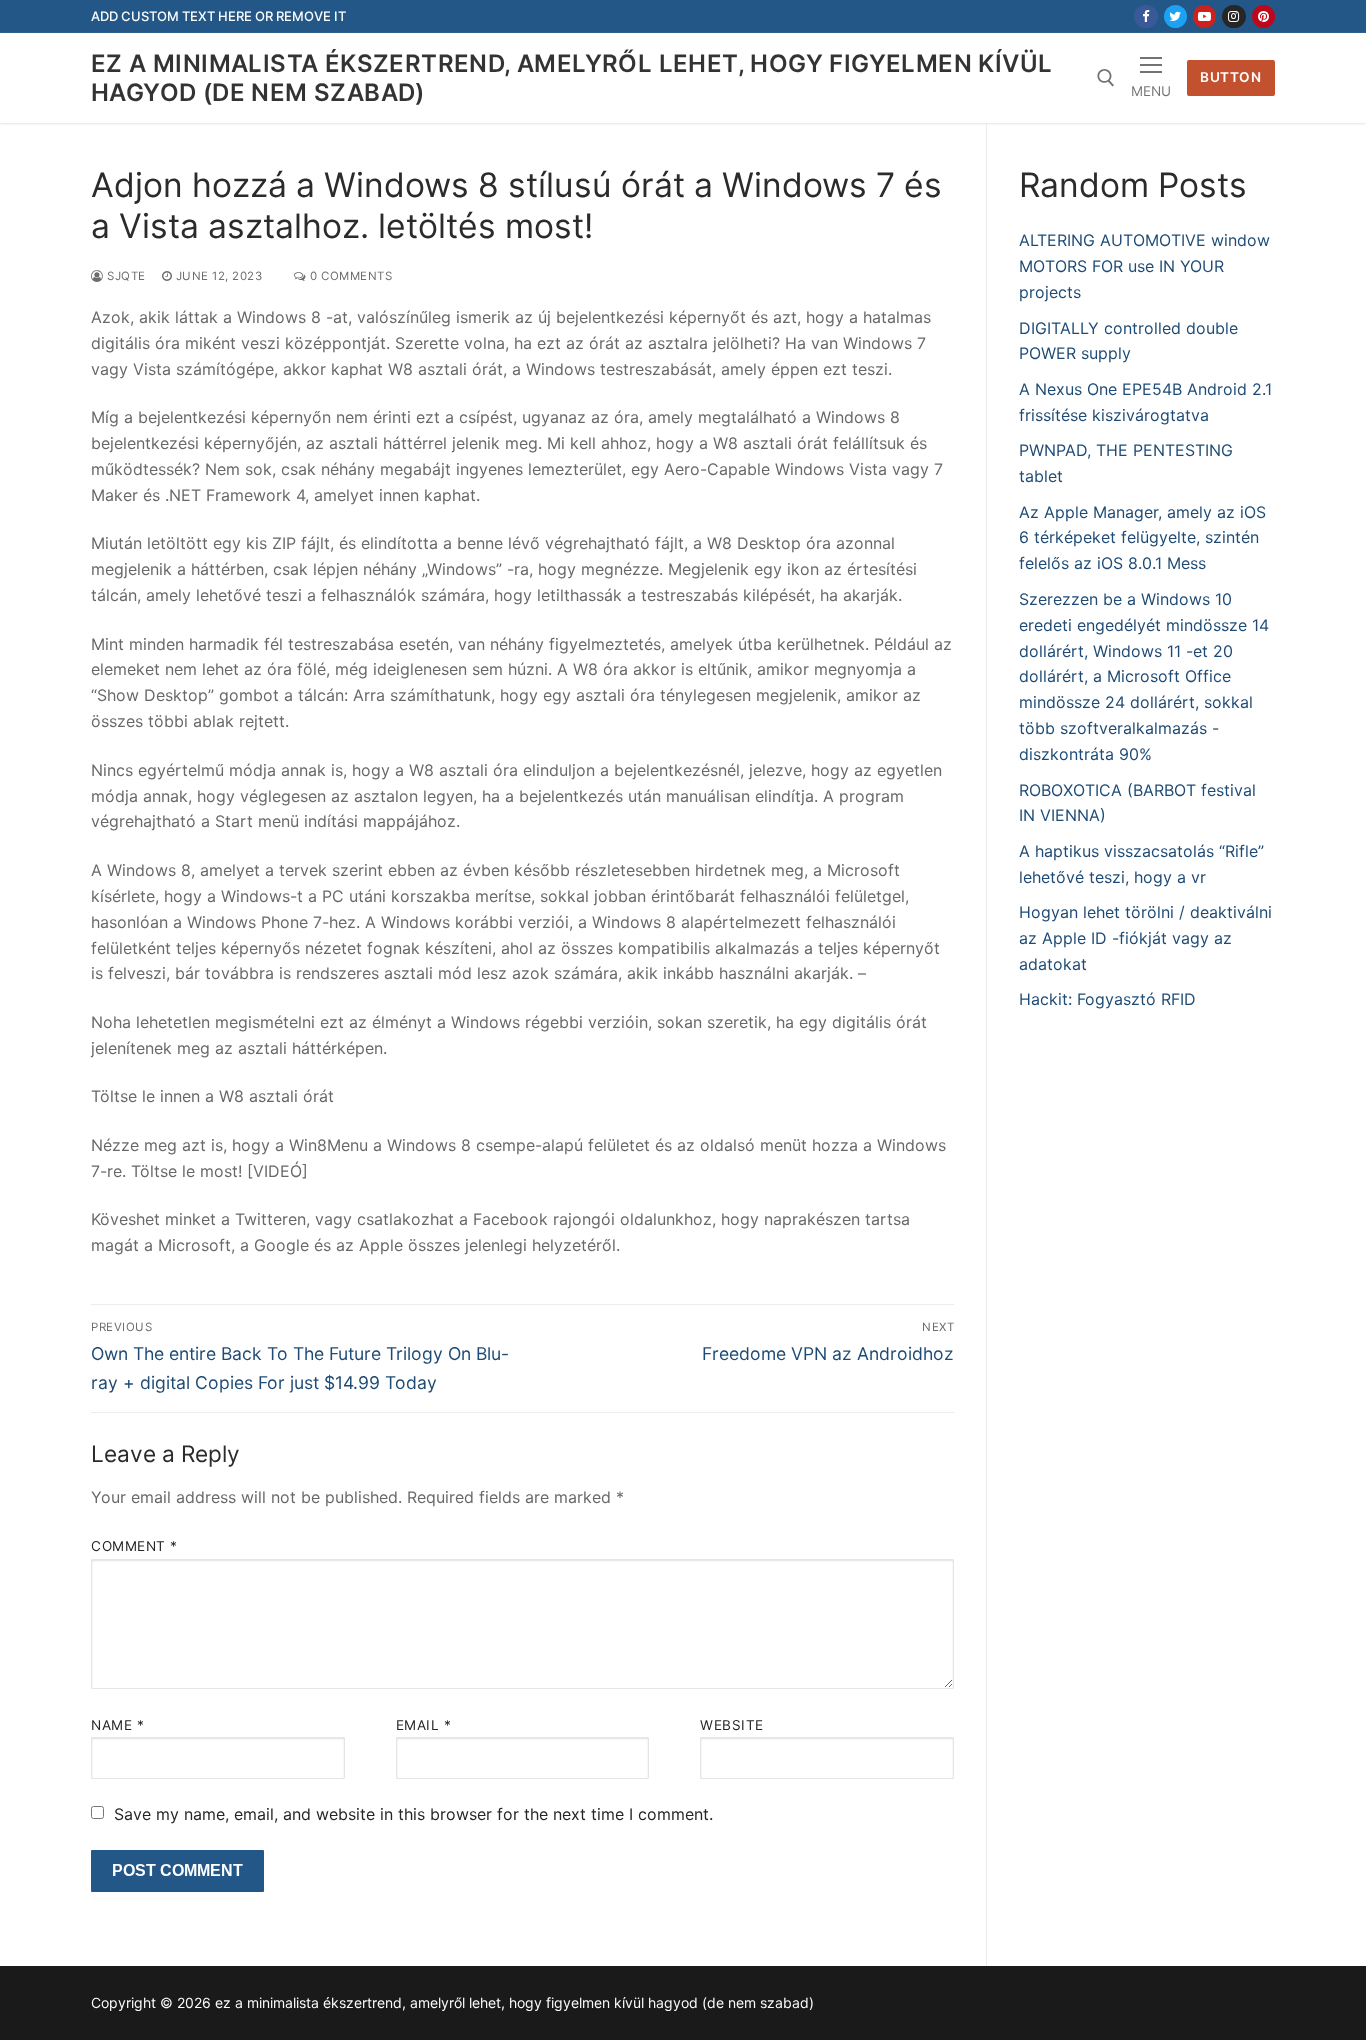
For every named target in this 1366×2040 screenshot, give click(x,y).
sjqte (125, 276)
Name (117, 1725)
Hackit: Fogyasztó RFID (1107, 999)
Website (732, 1725)
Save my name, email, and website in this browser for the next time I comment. (413, 1814)
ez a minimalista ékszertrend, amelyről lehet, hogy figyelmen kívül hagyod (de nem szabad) (571, 78)
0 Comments (349, 276)
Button (1230, 77)
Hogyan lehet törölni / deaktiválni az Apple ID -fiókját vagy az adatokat (1145, 938)
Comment (134, 1546)
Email (424, 1725)
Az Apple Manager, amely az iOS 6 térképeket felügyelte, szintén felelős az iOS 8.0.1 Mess (1142, 538)
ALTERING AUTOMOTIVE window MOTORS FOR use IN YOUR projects (1144, 266)
